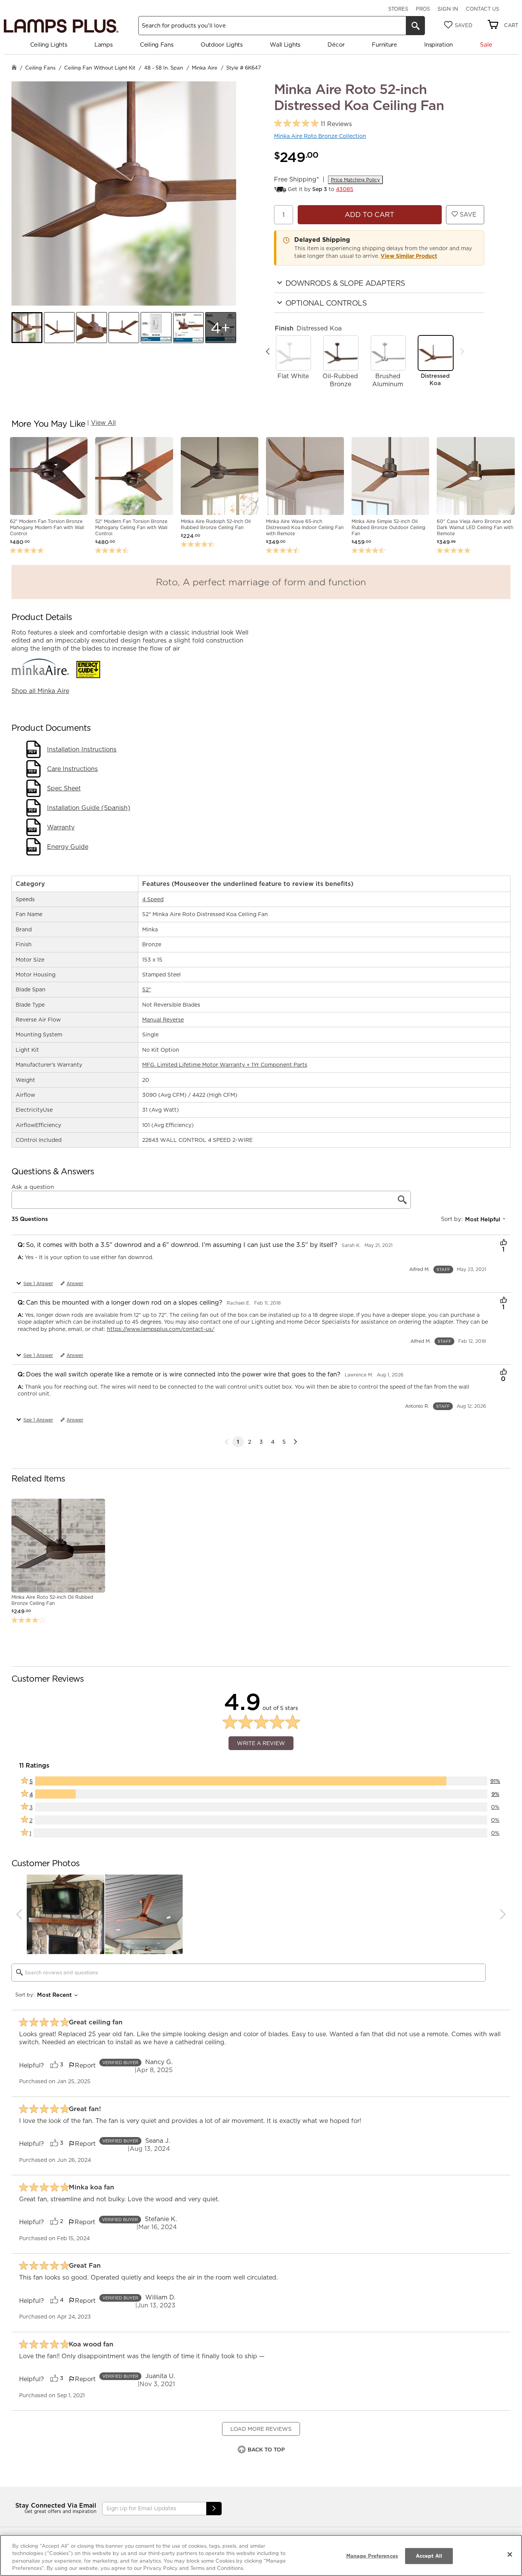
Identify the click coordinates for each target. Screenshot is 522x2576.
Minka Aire (205, 68)
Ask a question (33, 1187)
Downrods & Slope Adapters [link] (345, 283)
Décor (336, 45)
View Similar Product (409, 256)
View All (103, 423)
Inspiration (439, 45)
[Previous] (268, 351)
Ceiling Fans (156, 45)
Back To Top (266, 2450)
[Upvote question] (503, 1243)
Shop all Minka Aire (40, 691)
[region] (261, 2555)
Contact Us (482, 9)
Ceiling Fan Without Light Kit (100, 68)
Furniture (384, 45)
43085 (345, 189)
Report (85, 2065)
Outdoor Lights (222, 45)
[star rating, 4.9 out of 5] (296, 124)
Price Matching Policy (355, 180)
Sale (486, 45)
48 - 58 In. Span (164, 68)
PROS (423, 9)
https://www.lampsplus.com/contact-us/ (161, 1329)
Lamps (104, 45)
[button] (27, 328)
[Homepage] (14, 68)
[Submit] (214, 2509)
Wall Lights (285, 45)
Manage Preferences (372, 2556)
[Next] (462, 351)
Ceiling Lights (49, 45)
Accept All (429, 2556)
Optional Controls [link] (326, 303)
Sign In (448, 9)
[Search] (415, 26)
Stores (398, 9)
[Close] (510, 2554)
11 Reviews (336, 124)
